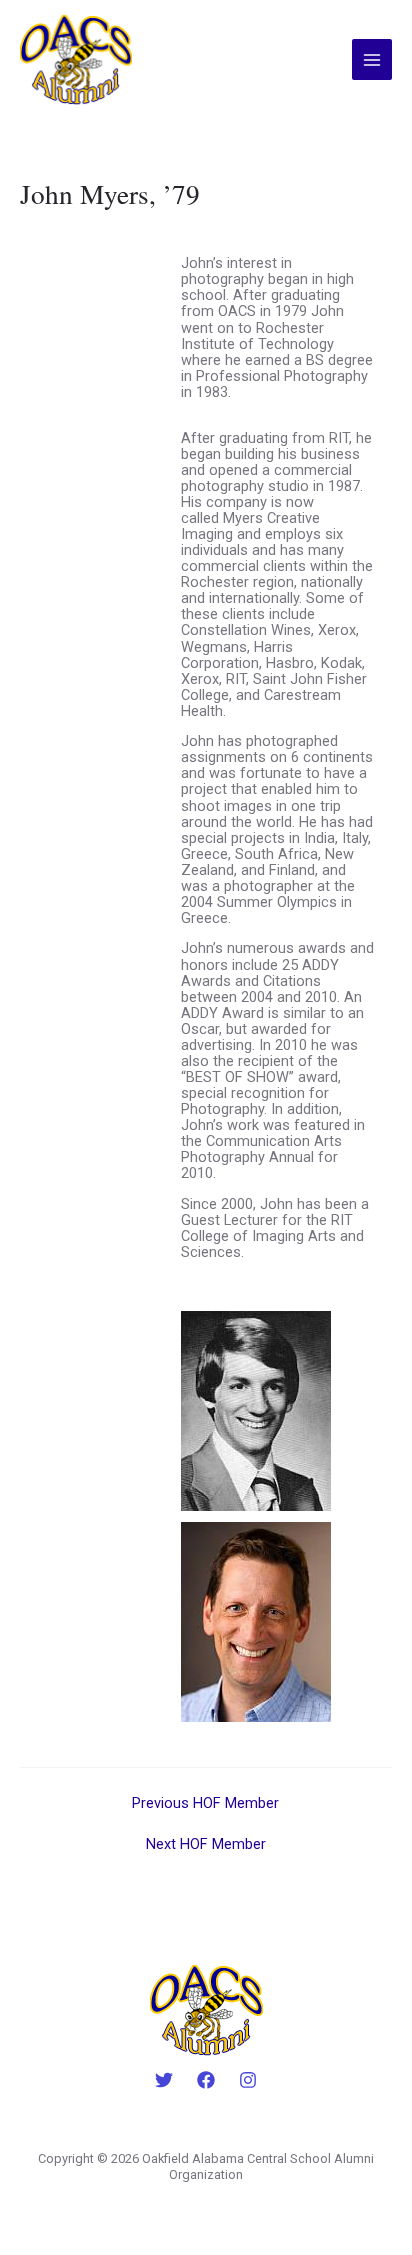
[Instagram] (248, 2080)
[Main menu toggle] (372, 59)
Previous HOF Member (205, 1803)
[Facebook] (206, 2080)
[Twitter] (164, 2080)
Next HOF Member (206, 1844)
